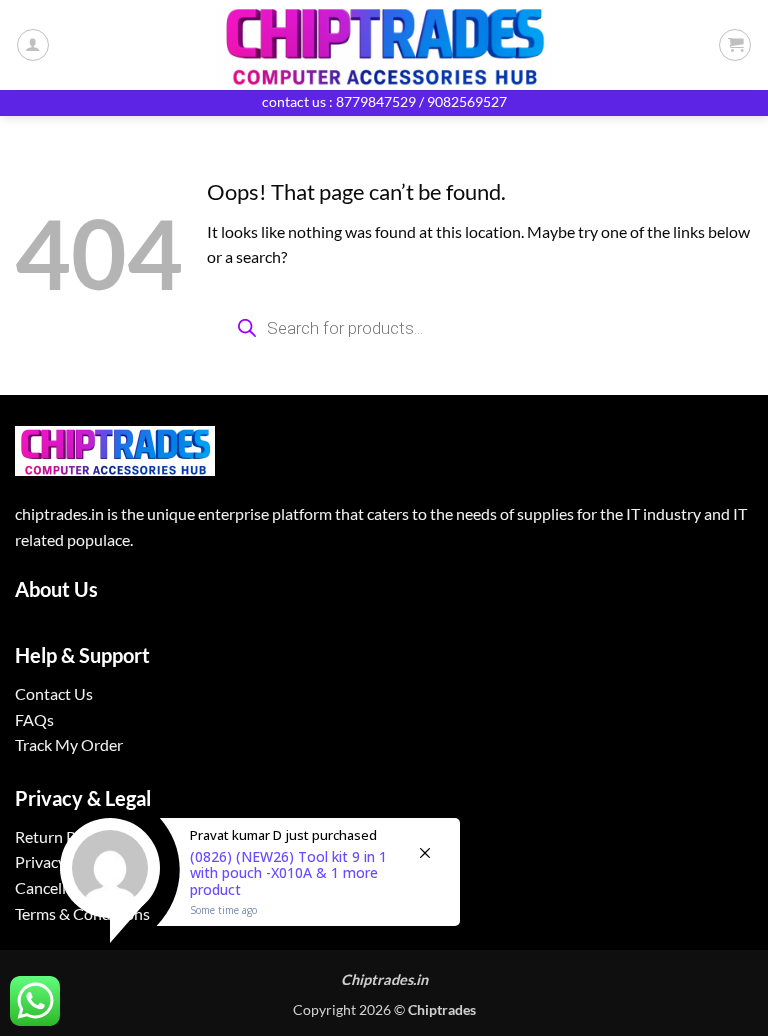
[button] (735, 45)
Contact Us (54, 693)
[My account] (33, 45)
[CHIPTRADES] (384, 45)
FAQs (34, 719)
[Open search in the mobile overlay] (480, 328)
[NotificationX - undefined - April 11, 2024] (260, 897)
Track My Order (69, 744)
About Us (56, 589)
